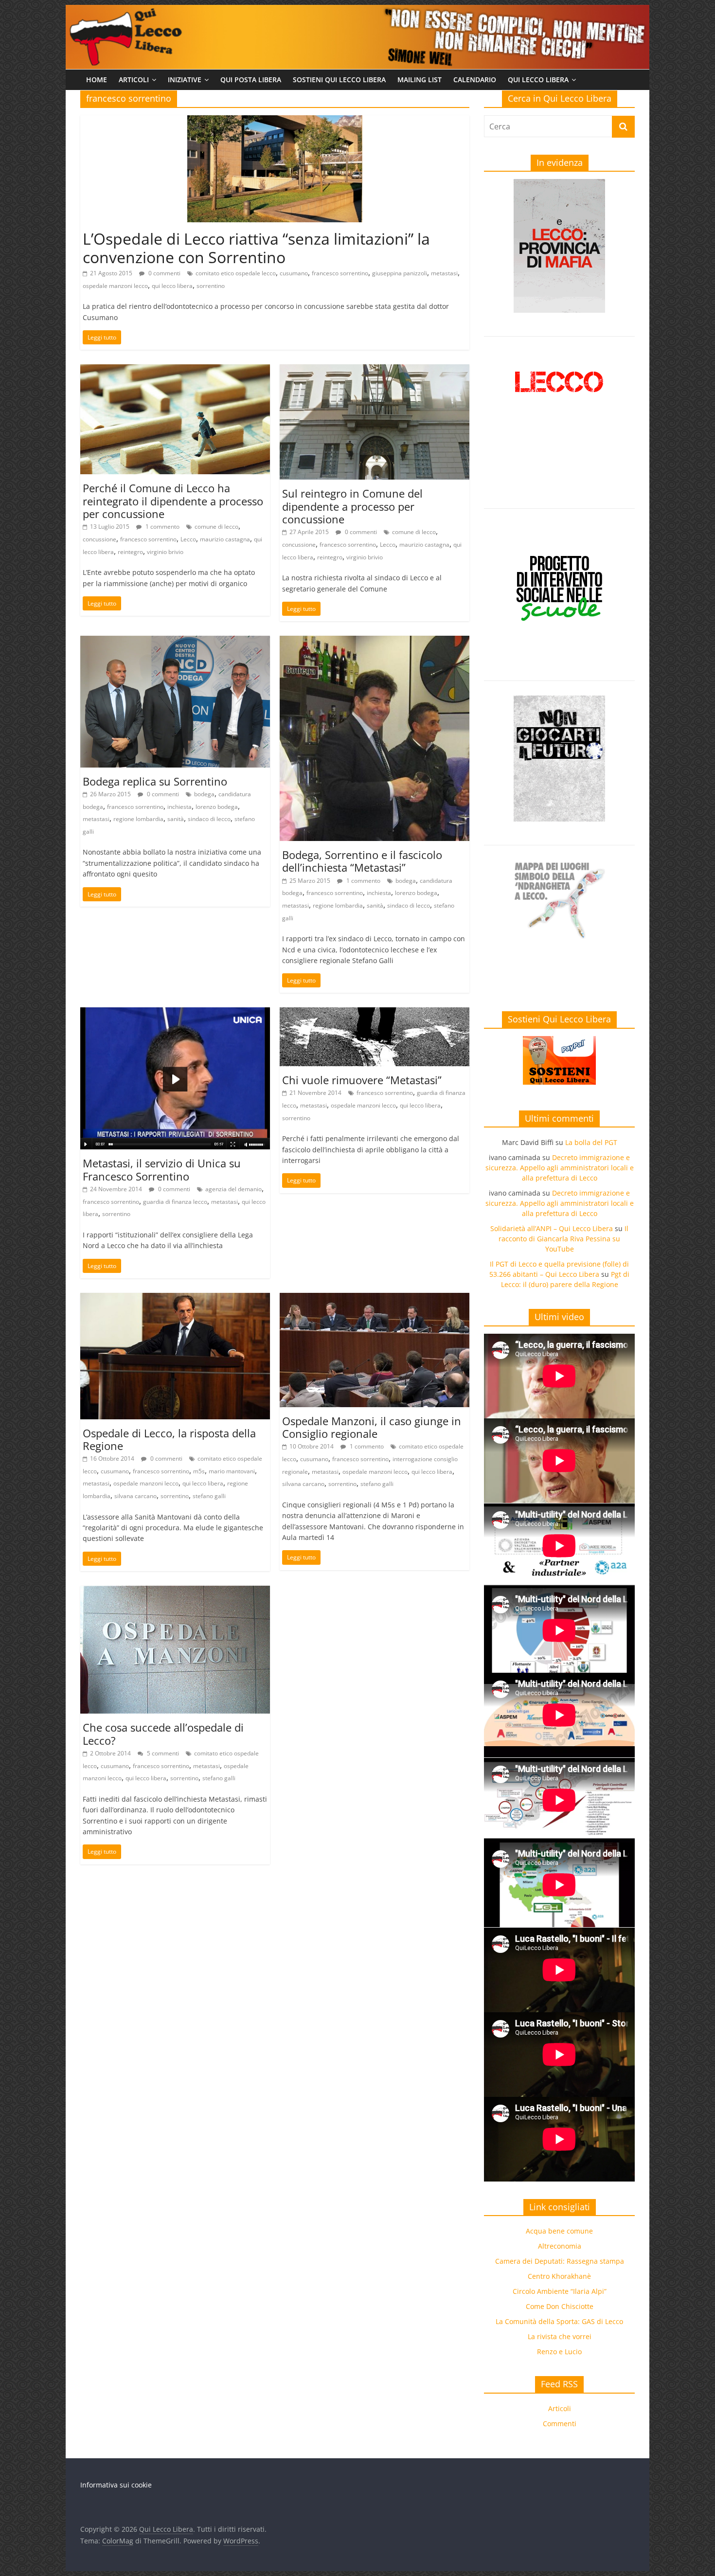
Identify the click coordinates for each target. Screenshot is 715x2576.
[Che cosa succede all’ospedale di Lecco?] (175, 1592)
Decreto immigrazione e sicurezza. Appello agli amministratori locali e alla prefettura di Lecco (560, 1168)
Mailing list (420, 80)
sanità (176, 819)
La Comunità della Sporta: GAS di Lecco (559, 2321)
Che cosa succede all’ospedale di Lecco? (163, 1734)
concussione (99, 539)
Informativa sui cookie (116, 2485)
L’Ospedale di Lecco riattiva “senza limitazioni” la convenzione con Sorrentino (256, 248)
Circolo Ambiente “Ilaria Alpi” (560, 2291)
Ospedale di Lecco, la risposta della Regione (169, 1439)
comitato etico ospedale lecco (236, 273)
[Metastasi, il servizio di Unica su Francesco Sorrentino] (175, 1013)
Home (97, 80)
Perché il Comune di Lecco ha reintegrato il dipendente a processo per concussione (173, 501)
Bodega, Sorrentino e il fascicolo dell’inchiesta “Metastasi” (362, 861)
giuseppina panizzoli (400, 273)
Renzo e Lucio (559, 2352)
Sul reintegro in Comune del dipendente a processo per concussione (352, 506)
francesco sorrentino (340, 273)
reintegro (130, 552)
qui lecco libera (172, 286)
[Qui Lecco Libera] (357, 11)
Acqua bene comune (559, 2231)
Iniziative (185, 80)
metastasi (444, 273)
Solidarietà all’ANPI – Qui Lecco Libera (552, 1228)
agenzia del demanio (233, 1189)
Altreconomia (560, 2246)
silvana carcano (135, 1496)
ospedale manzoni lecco (115, 286)
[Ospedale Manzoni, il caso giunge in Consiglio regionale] (375, 1299)
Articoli (134, 80)
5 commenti (162, 1753)
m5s (199, 1471)
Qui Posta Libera (251, 80)
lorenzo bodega (217, 807)
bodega (204, 794)
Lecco (188, 539)
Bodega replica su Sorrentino (155, 781)
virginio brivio (165, 552)
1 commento (162, 527)
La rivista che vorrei (560, 2336)
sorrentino (211, 286)
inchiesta (179, 807)
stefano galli (209, 1496)
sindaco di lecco (209, 819)
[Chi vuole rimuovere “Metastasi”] (375, 1013)
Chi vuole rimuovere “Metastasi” (362, 1080)
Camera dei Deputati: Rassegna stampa (560, 2261)
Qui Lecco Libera (538, 80)
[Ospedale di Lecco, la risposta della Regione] (175, 1299)
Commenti (560, 2424)
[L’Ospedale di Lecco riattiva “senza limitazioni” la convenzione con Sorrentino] (275, 121)
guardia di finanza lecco (175, 1202)
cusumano (294, 273)
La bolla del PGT (591, 1142)
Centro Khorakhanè (559, 2276)
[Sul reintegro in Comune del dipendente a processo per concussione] (375, 370)
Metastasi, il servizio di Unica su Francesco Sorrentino (162, 1169)
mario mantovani (232, 1471)
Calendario (475, 80)
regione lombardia (138, 819)
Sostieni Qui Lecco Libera (339, 80)
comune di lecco (216, 527)
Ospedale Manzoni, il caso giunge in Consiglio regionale (372, 1427)
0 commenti (164, 273)
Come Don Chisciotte (560, 2306)
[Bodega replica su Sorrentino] (175, 642)
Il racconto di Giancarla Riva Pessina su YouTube (563, 1239)
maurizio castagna (225, 539)
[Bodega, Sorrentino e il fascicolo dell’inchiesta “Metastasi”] (375, 642)
